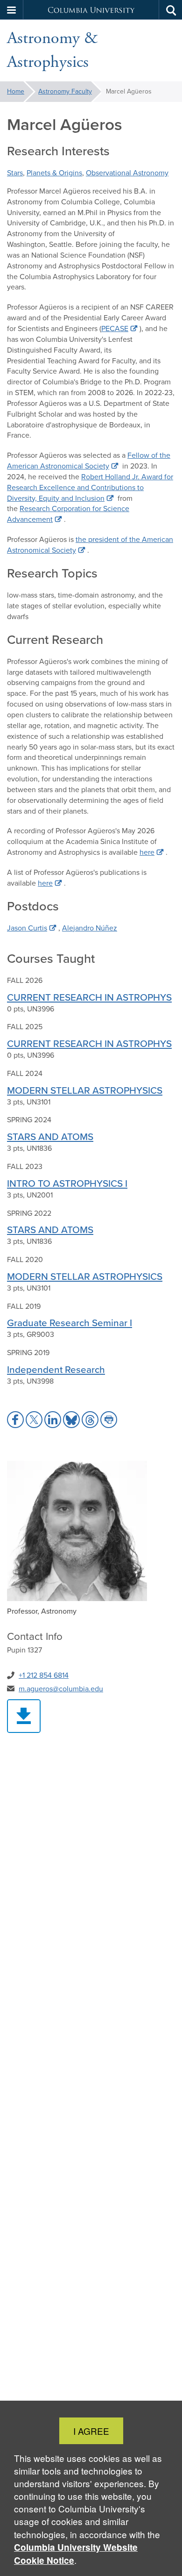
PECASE (115, 328)
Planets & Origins (54, 173)
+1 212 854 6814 (44, 1675)
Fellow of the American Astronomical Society (89, 461)
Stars (15, 173)
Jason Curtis (27, 928)
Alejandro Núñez (90, 928)
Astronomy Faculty (65, 91)
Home (16, 91)
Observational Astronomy (127, 173)
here (147, 852)
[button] (12, 10)
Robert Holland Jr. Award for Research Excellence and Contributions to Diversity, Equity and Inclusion (90, 487)
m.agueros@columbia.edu (61, 1689)
